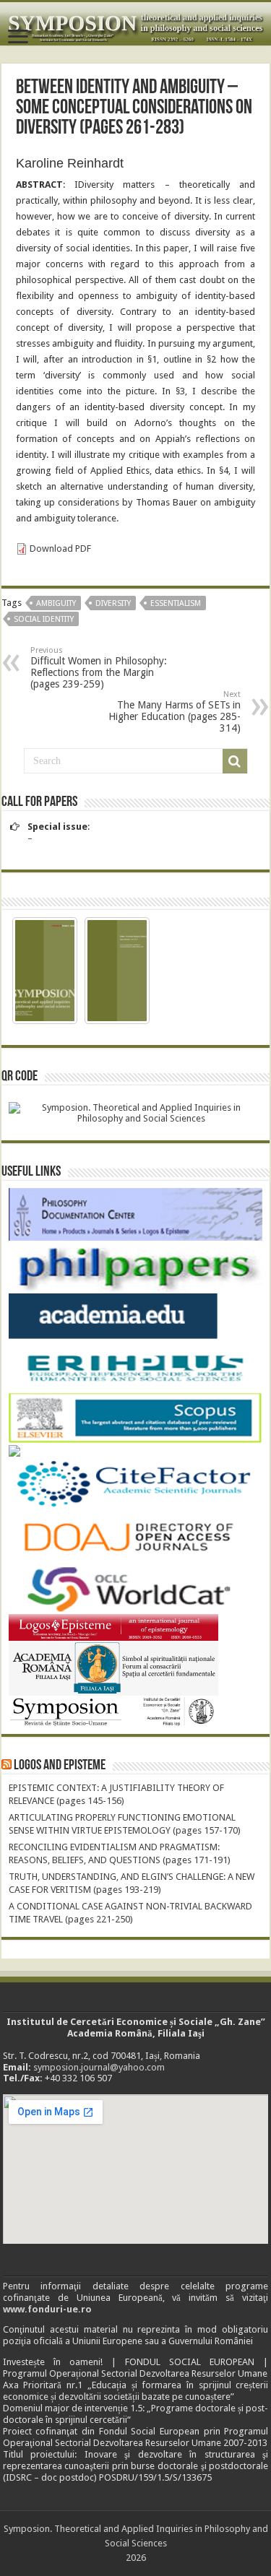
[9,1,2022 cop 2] (117, 971)
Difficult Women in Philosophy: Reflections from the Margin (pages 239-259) (99, 668)
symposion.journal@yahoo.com (99, 2067)
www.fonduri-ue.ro (47, 2309)
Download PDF (60, 548)
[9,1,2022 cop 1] (45, 971)
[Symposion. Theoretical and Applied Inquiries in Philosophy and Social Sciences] (135, 24)
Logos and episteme (60, 1766)
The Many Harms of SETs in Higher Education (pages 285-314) (175, 712)
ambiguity (56, 603)
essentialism (176, 603)
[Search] (235, 761)
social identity (44, 619)
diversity (113, 603)
